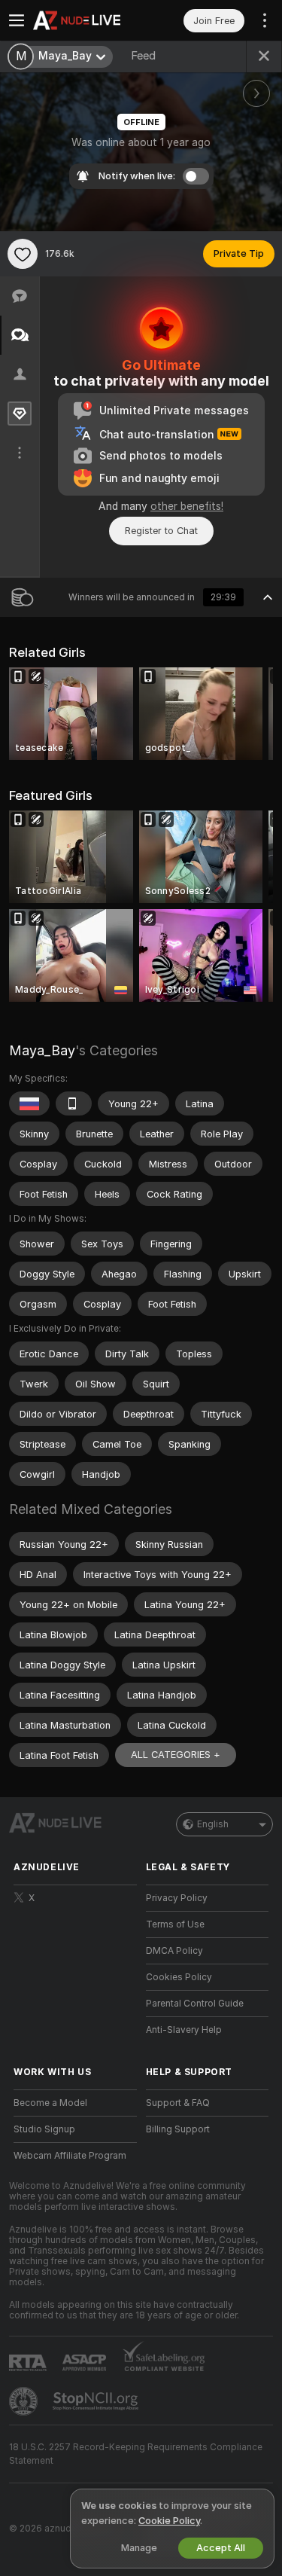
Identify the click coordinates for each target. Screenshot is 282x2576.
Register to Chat (161, 531)
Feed (143, 56)
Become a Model (50, 2103)
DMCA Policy (174, 1951)
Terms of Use (175, 1924)
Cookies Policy (179, 1977)
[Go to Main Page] (87, 20)
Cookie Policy (169, 2521)
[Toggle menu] (17, 20)
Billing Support (178, 2129)
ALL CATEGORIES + (176, 1755)
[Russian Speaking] (29, 1103)
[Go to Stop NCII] (97, 2401)
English (213, 1824)
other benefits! (187, 506)
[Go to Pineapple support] (25, 2401)
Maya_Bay (42, 1050)
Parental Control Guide (195, 2004)
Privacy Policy (177, 1898)
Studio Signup (44, 2129)
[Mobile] (74, 1103)
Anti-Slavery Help (184, 2030)
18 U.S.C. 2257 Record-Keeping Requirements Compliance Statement (136, 2454)
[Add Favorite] (23, 254)
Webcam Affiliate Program (70, 2156)
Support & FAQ (178, 2103)
